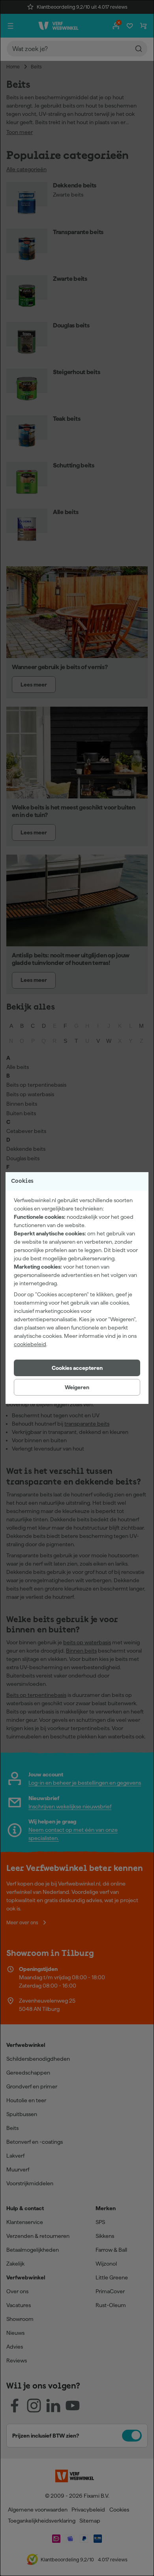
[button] (77, 1368)
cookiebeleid (30, 1344)
